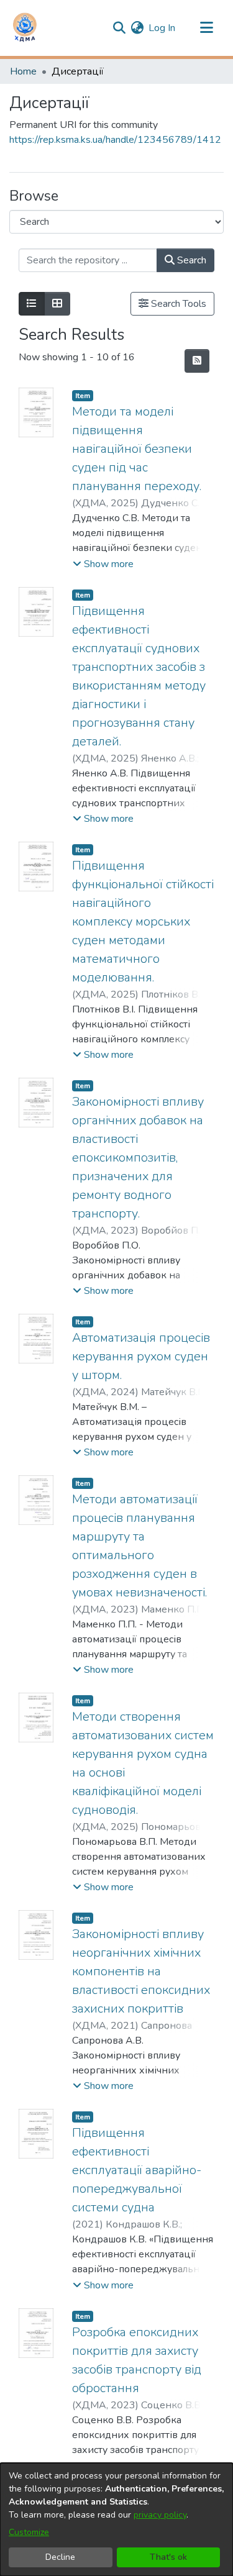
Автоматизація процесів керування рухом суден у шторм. (141, 1356)
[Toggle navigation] (206, 28)
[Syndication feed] (197, 361)
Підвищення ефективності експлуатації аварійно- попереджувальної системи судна (137, 2170)
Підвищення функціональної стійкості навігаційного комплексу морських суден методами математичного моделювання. (143, 922)
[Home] (25, 28)
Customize (29, 2532)
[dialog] (116, 2519)
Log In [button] (162, 28)
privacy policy (160, 2515)
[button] (103, 564)
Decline (60, 2557)
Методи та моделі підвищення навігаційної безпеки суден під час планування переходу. (137, 449)
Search (190, 260)
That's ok (168, 2557)
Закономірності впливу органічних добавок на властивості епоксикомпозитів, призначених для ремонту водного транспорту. (138, 1158)
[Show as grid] (57, 304)
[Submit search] (119, 28)
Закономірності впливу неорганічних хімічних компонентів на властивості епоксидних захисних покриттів (141, 1971)
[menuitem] (137, 28)
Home (23, 71)
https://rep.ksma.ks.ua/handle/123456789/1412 (115, 140)
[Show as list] (32, 304)
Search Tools (177, 304)
